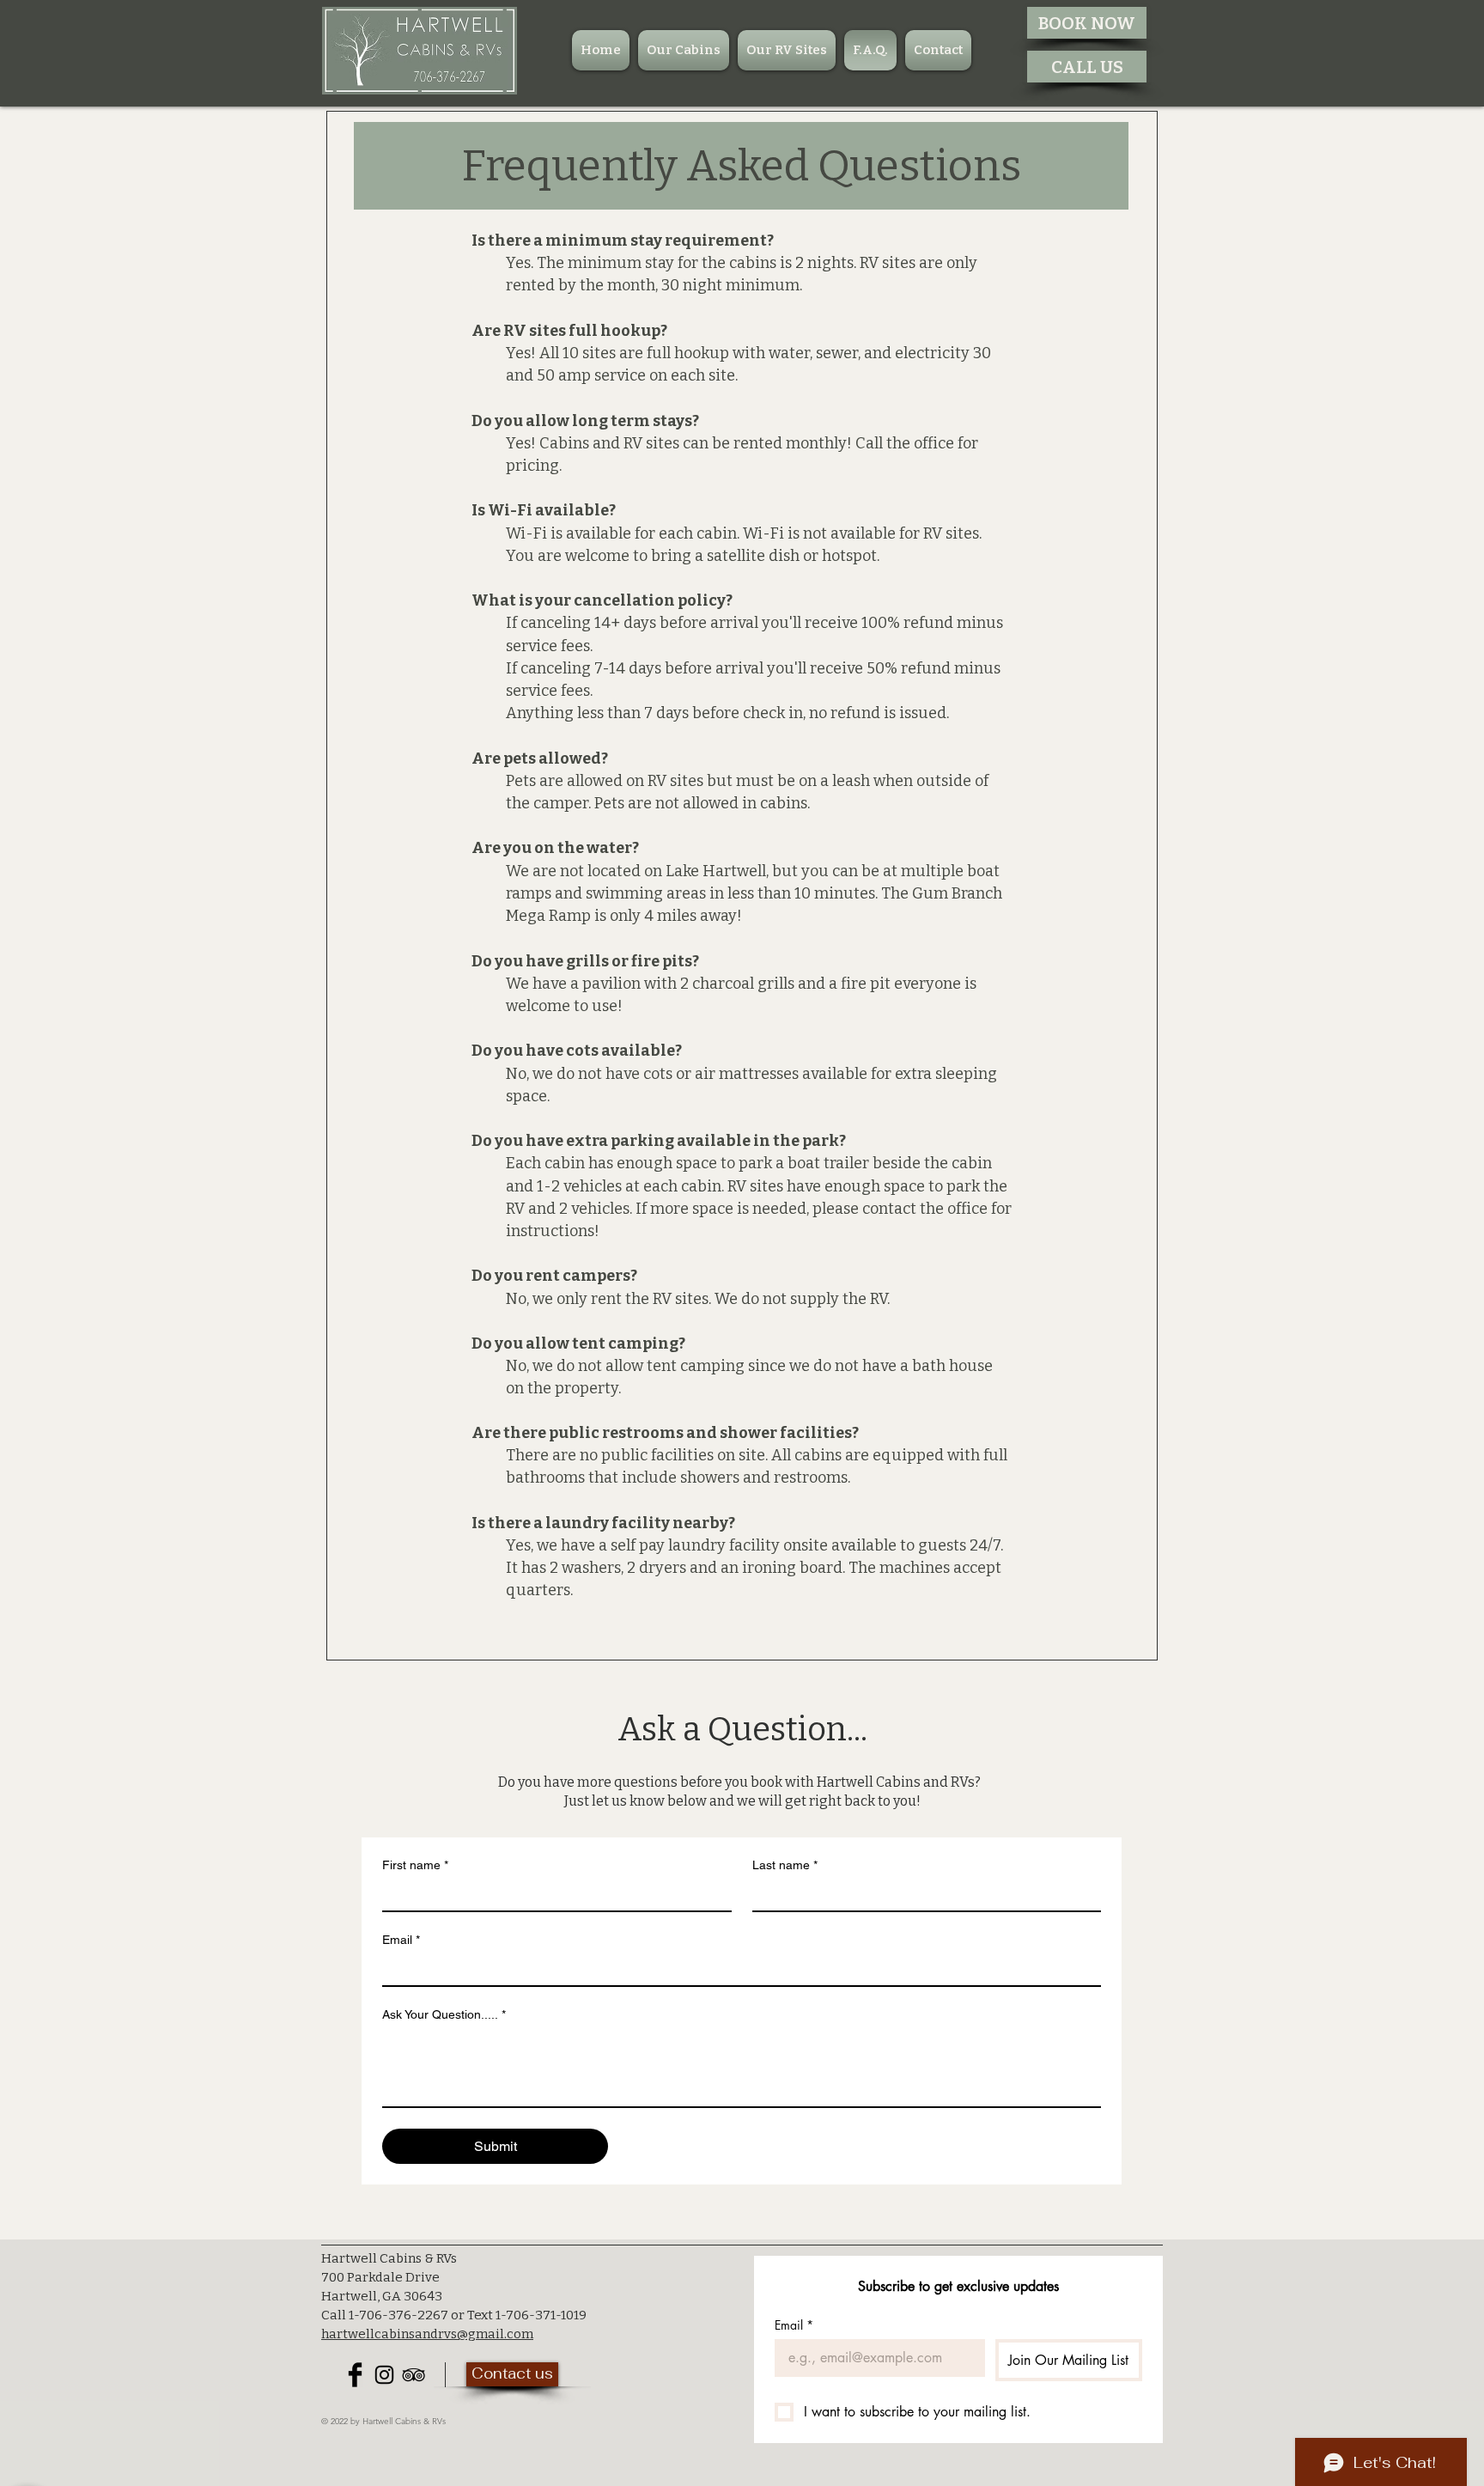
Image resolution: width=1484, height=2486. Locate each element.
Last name (785, 1865)
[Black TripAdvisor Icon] (414, 2375)
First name (415, 1865)
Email (401, 1940)
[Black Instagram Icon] (384, 2375)
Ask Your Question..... (444, 2014)
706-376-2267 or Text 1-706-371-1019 (473, 2315)
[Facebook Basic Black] (355, 2375)
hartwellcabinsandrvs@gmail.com (427, 2334)
